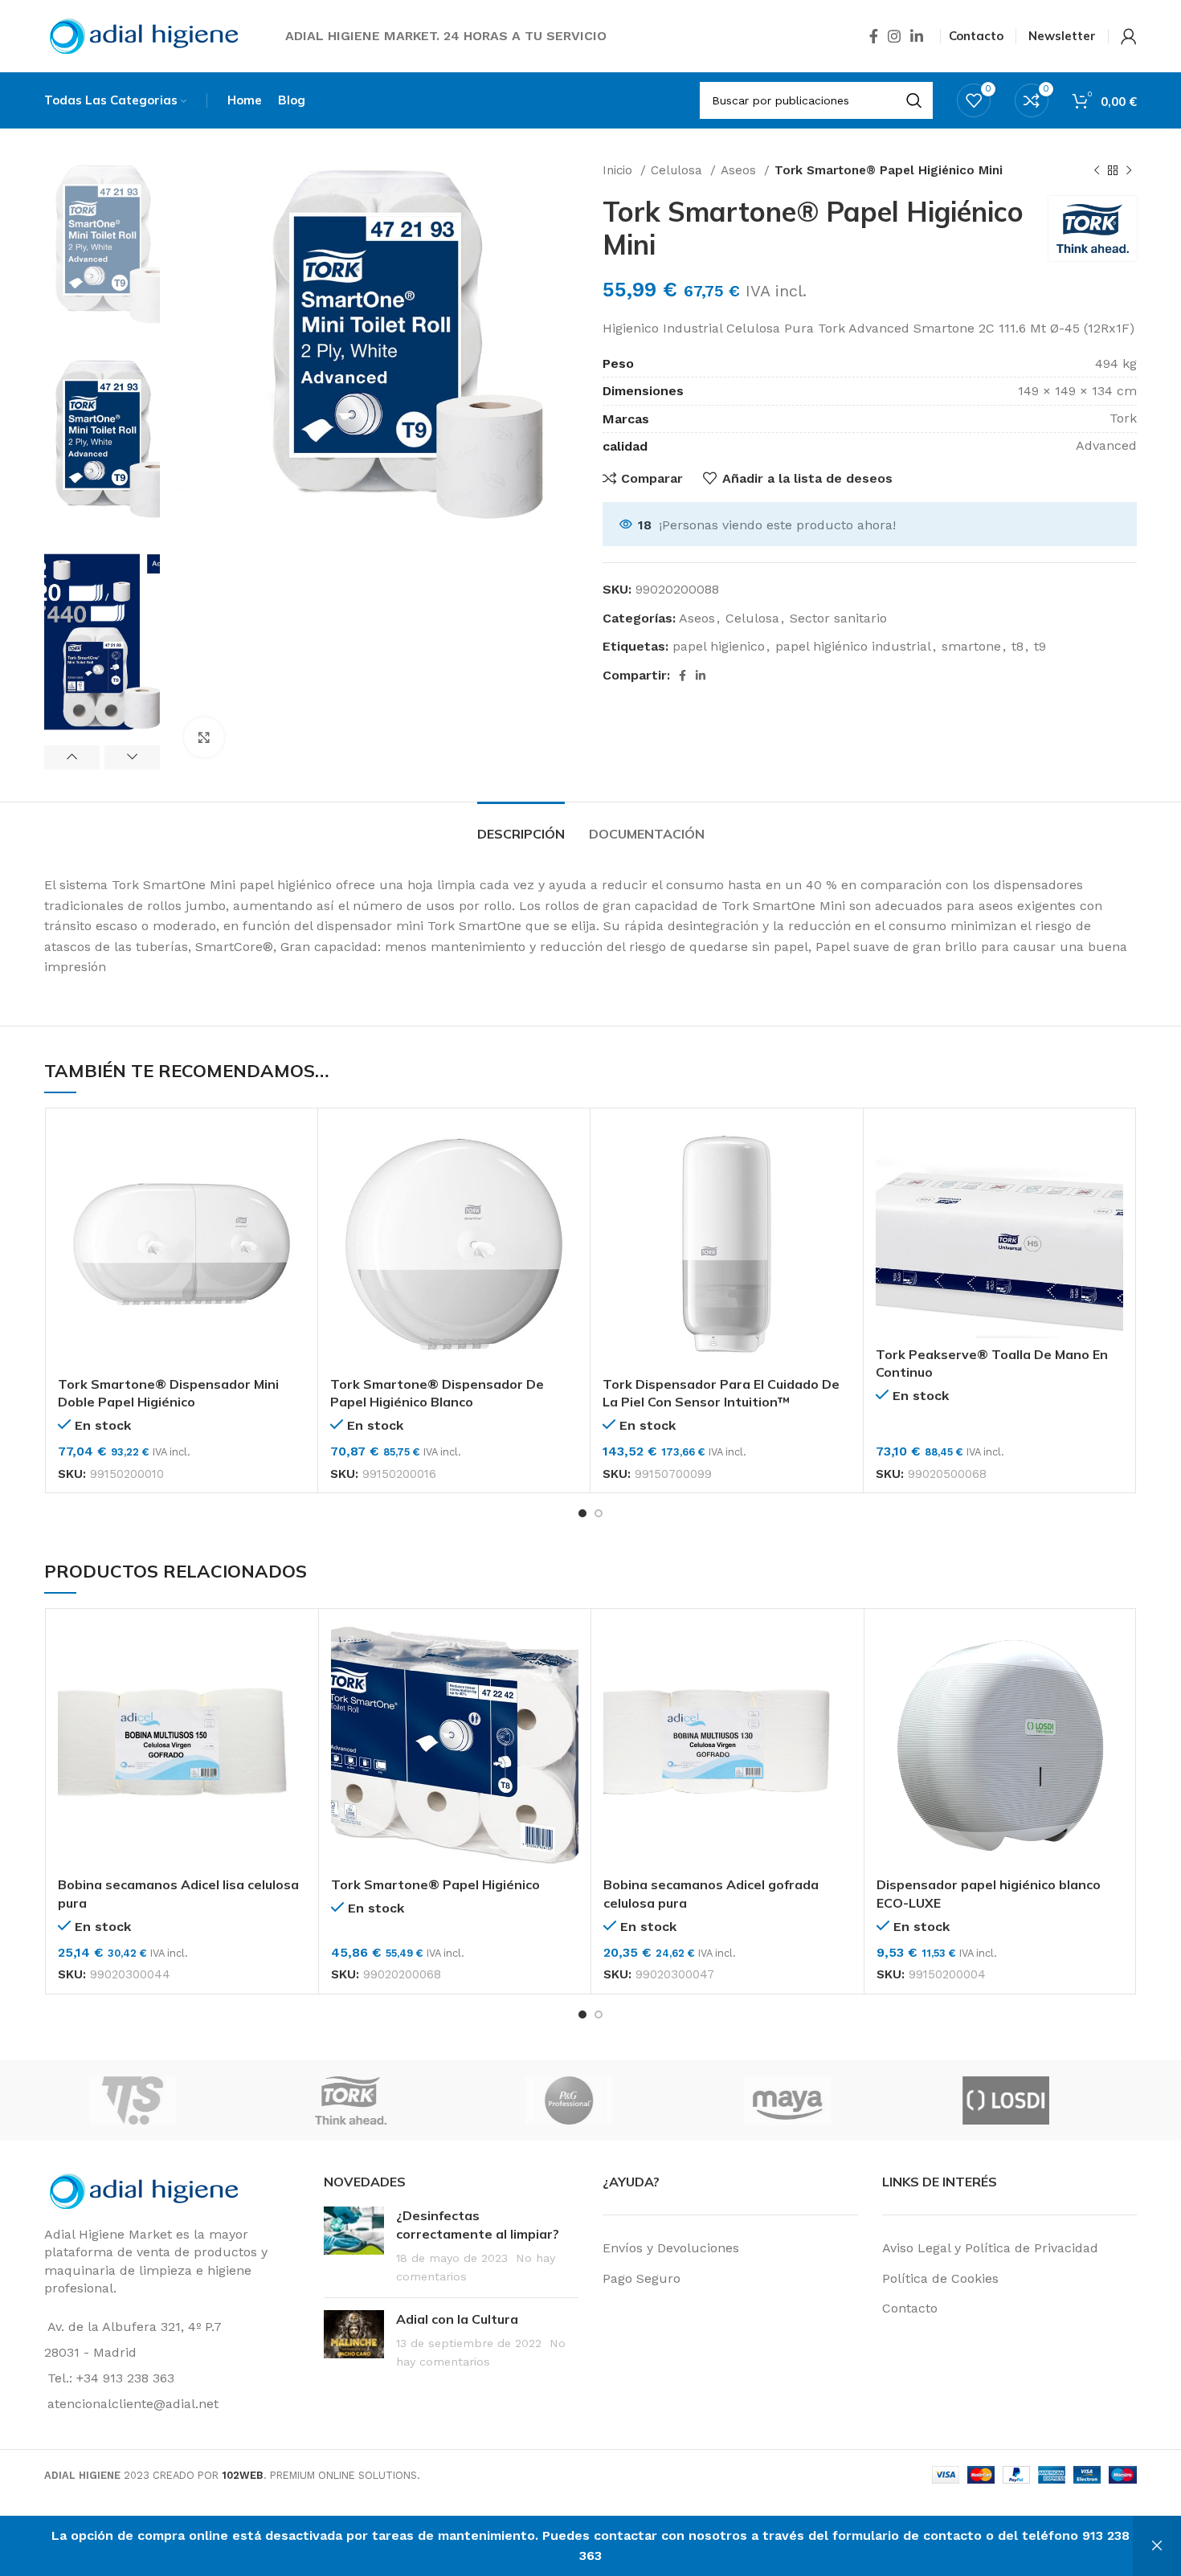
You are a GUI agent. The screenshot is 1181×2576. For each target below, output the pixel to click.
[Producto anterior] (1097, 170)
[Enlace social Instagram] (894, 36)
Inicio (619, 170)
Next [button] (132, 757)
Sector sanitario (838, 618)
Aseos (740, 170)
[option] (102, 252)
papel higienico (719, 646)
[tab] (521, 826)
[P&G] (807, 2100)
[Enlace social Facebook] (874, 36)
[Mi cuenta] (1129, 36)
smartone (971, 646)
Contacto (910, 2308)
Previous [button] (72, 757)
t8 (1018, 646)
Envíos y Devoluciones (671, 2248)
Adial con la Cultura (457, 2319)
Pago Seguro (642, 2278)
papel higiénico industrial (853, 646)
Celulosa (678, 170)
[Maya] (1026, 2100)
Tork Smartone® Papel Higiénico (435, 1884)
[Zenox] (153, 2100)
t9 (1040, 646)
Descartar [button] (1157, 2546)
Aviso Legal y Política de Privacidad (990, 2248)
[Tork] (590, 2100)
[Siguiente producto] (1129, 170)
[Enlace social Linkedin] (917, 36)
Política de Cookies (940, 2278)
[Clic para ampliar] (204, 737)
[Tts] (371, 2100)
